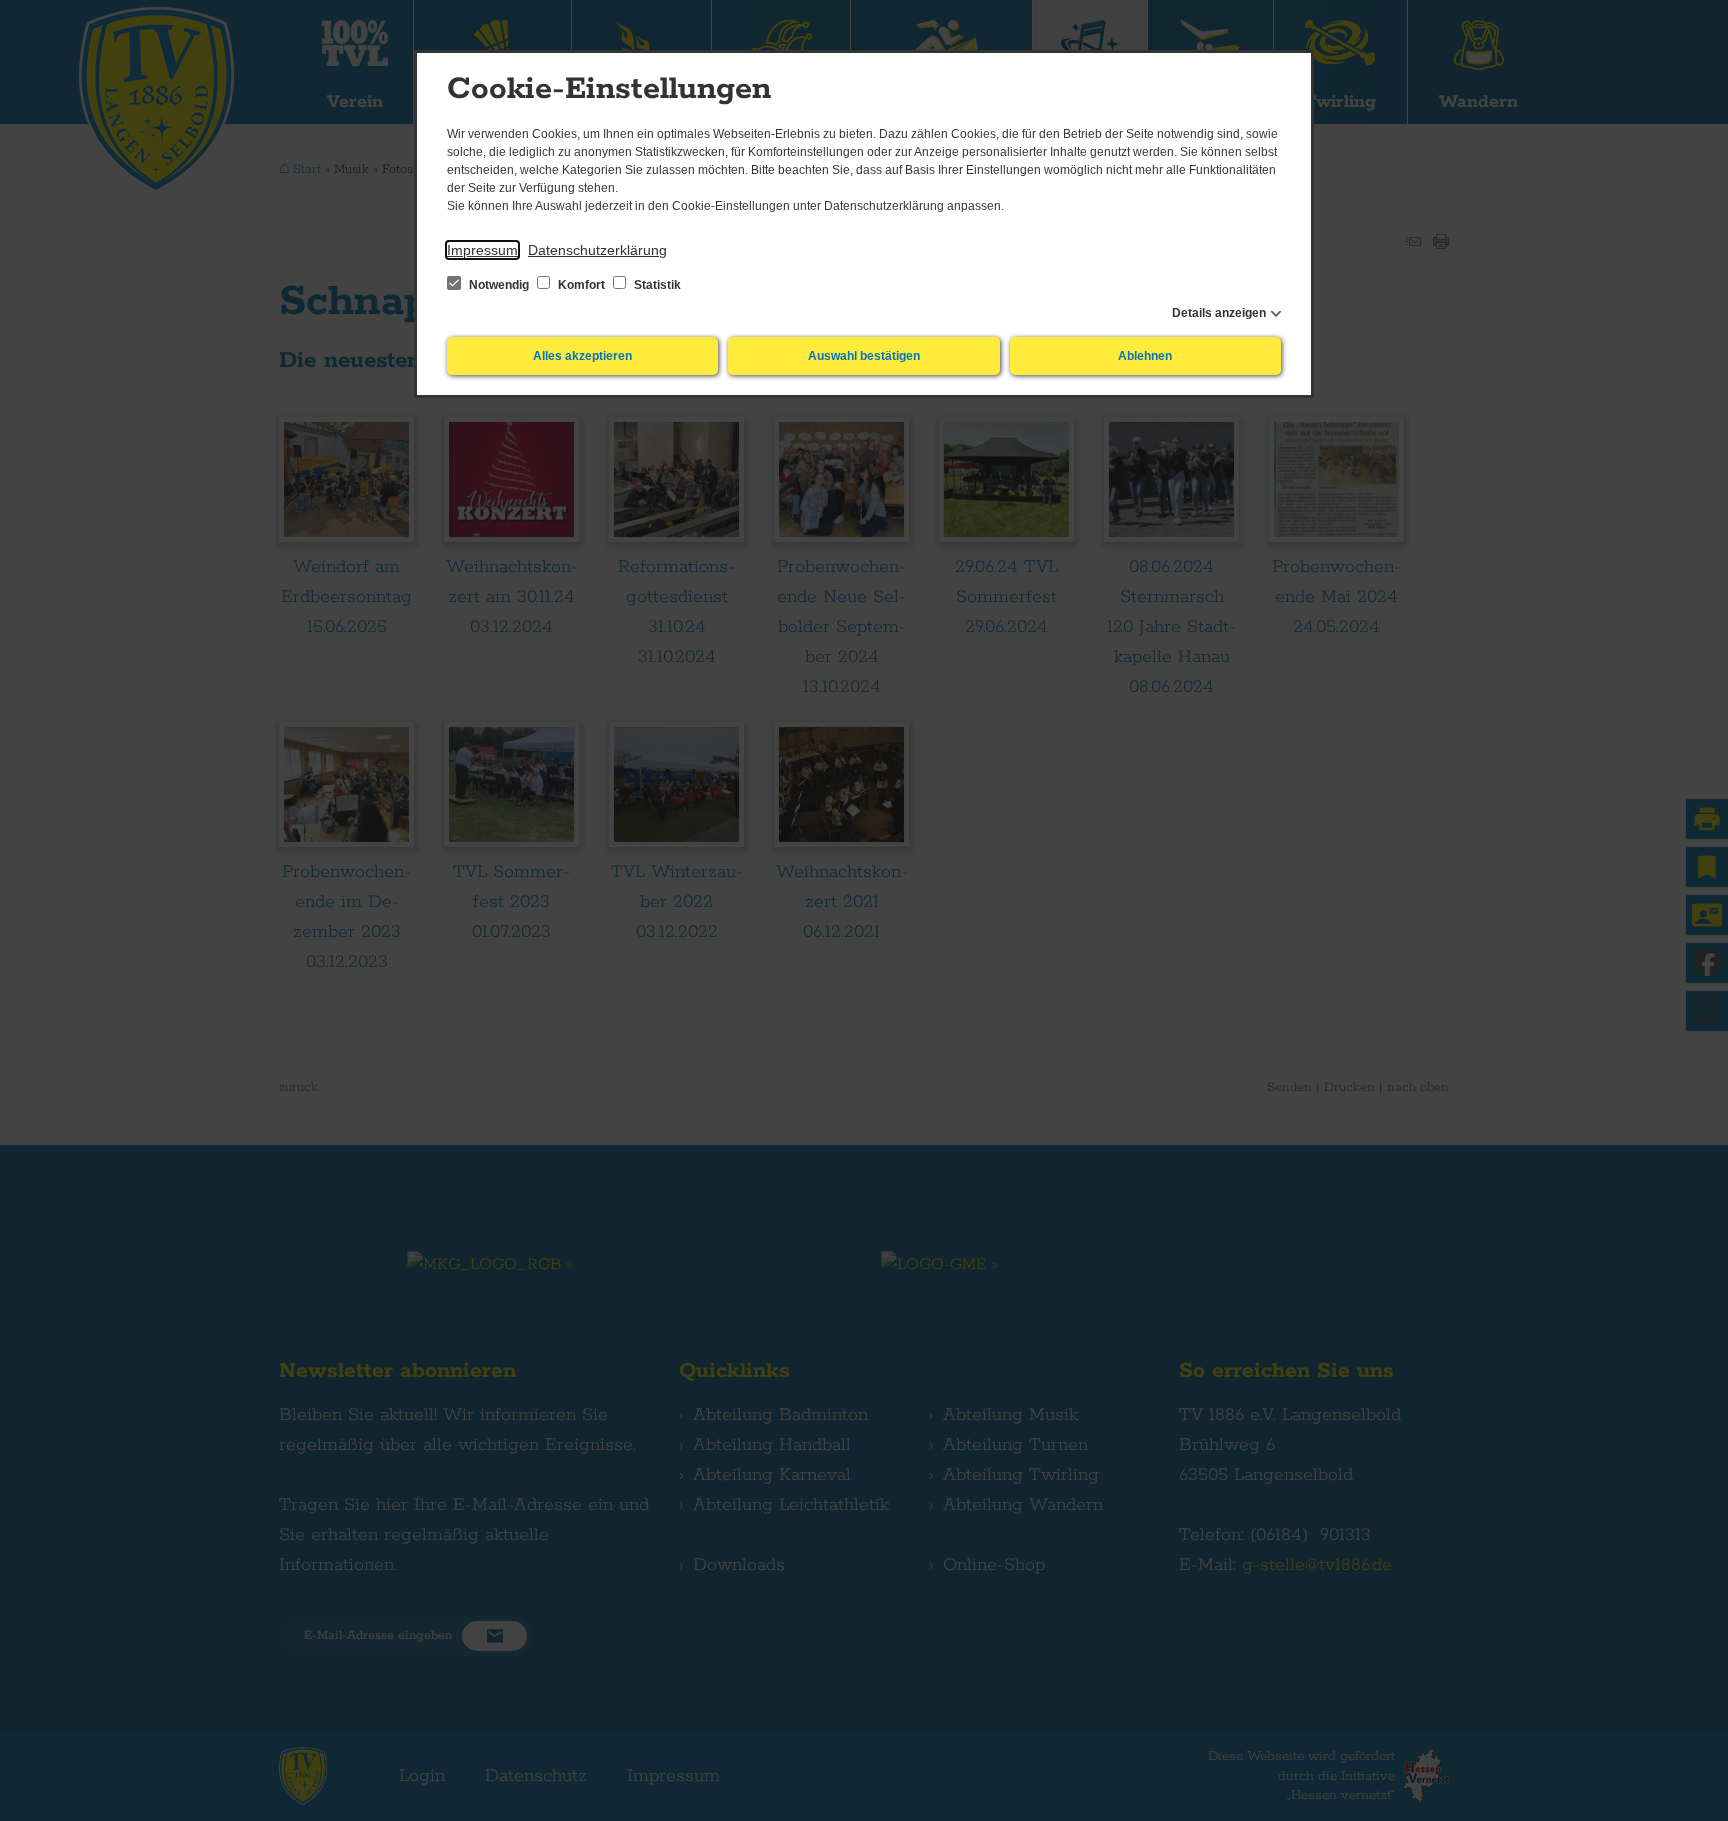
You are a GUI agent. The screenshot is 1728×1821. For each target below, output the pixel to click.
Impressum (482, 250)
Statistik (656, 285)
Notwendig (499, 285)
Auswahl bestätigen (864, 356)
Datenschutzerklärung (597, 250)
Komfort (581, 285)
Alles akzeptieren (582, 356)
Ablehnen (1145, 356)
